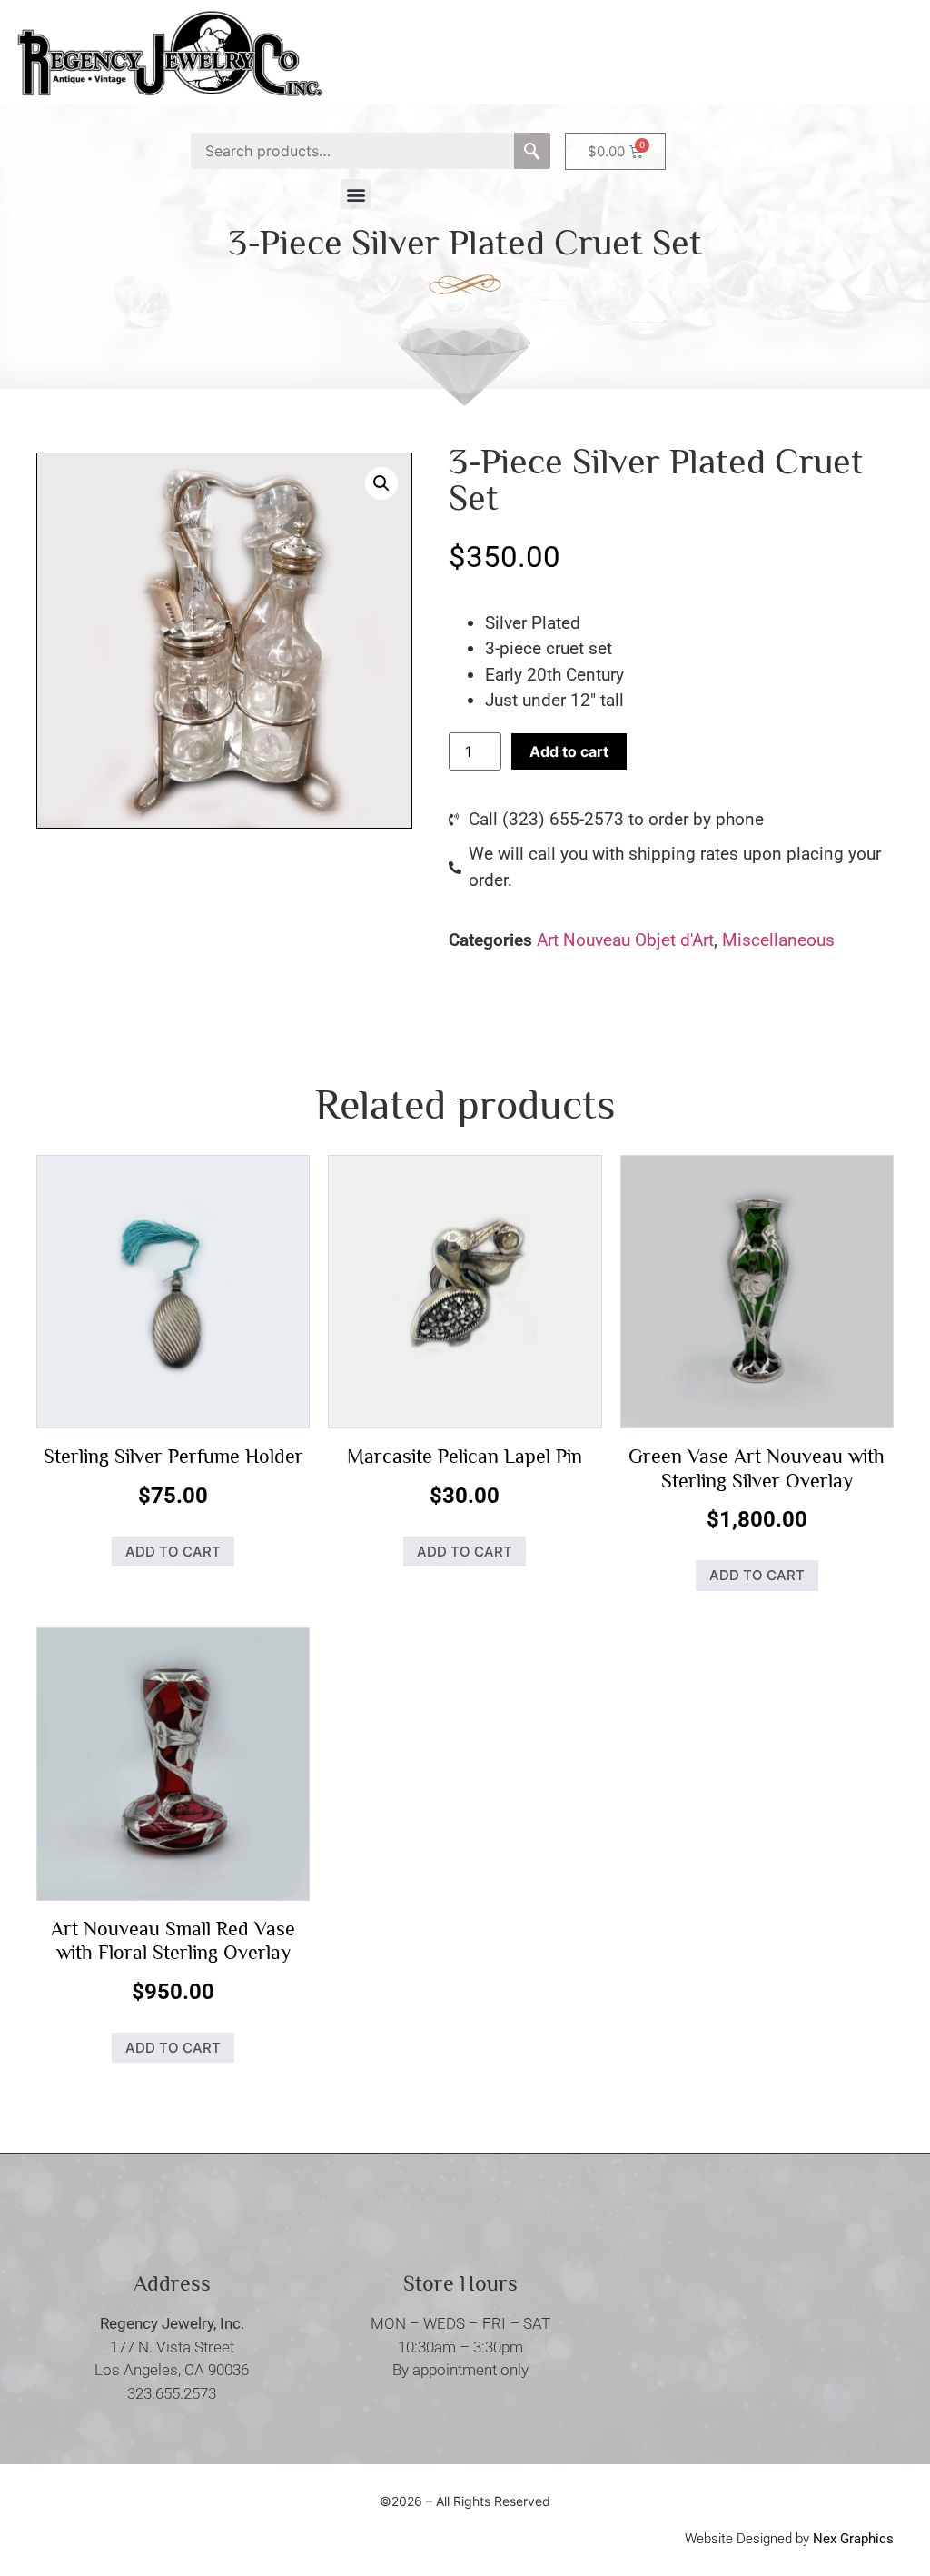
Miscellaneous (778, 940)
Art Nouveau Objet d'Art (625, 940)
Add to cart (569, 751)
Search (532, 151)
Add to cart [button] (173, 1552)
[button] (356, 194)
